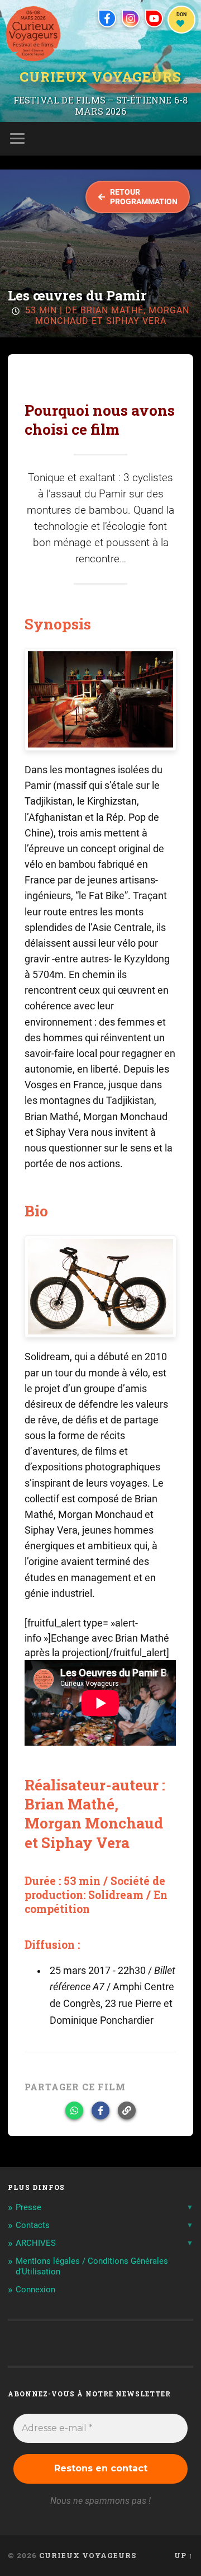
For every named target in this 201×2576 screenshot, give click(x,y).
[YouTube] (154, 18)
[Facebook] (107, 18)
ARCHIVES (36, 2243)
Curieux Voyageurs (100, 78)
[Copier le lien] (127, 2110)
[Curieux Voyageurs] (33, 34)
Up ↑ (184, 2555)
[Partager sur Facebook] (100, 2110)
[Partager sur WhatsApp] (74, 2110)
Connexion (35, 2290)
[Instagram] (131, 18)
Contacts (33, 2225)
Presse (28, 2207)
